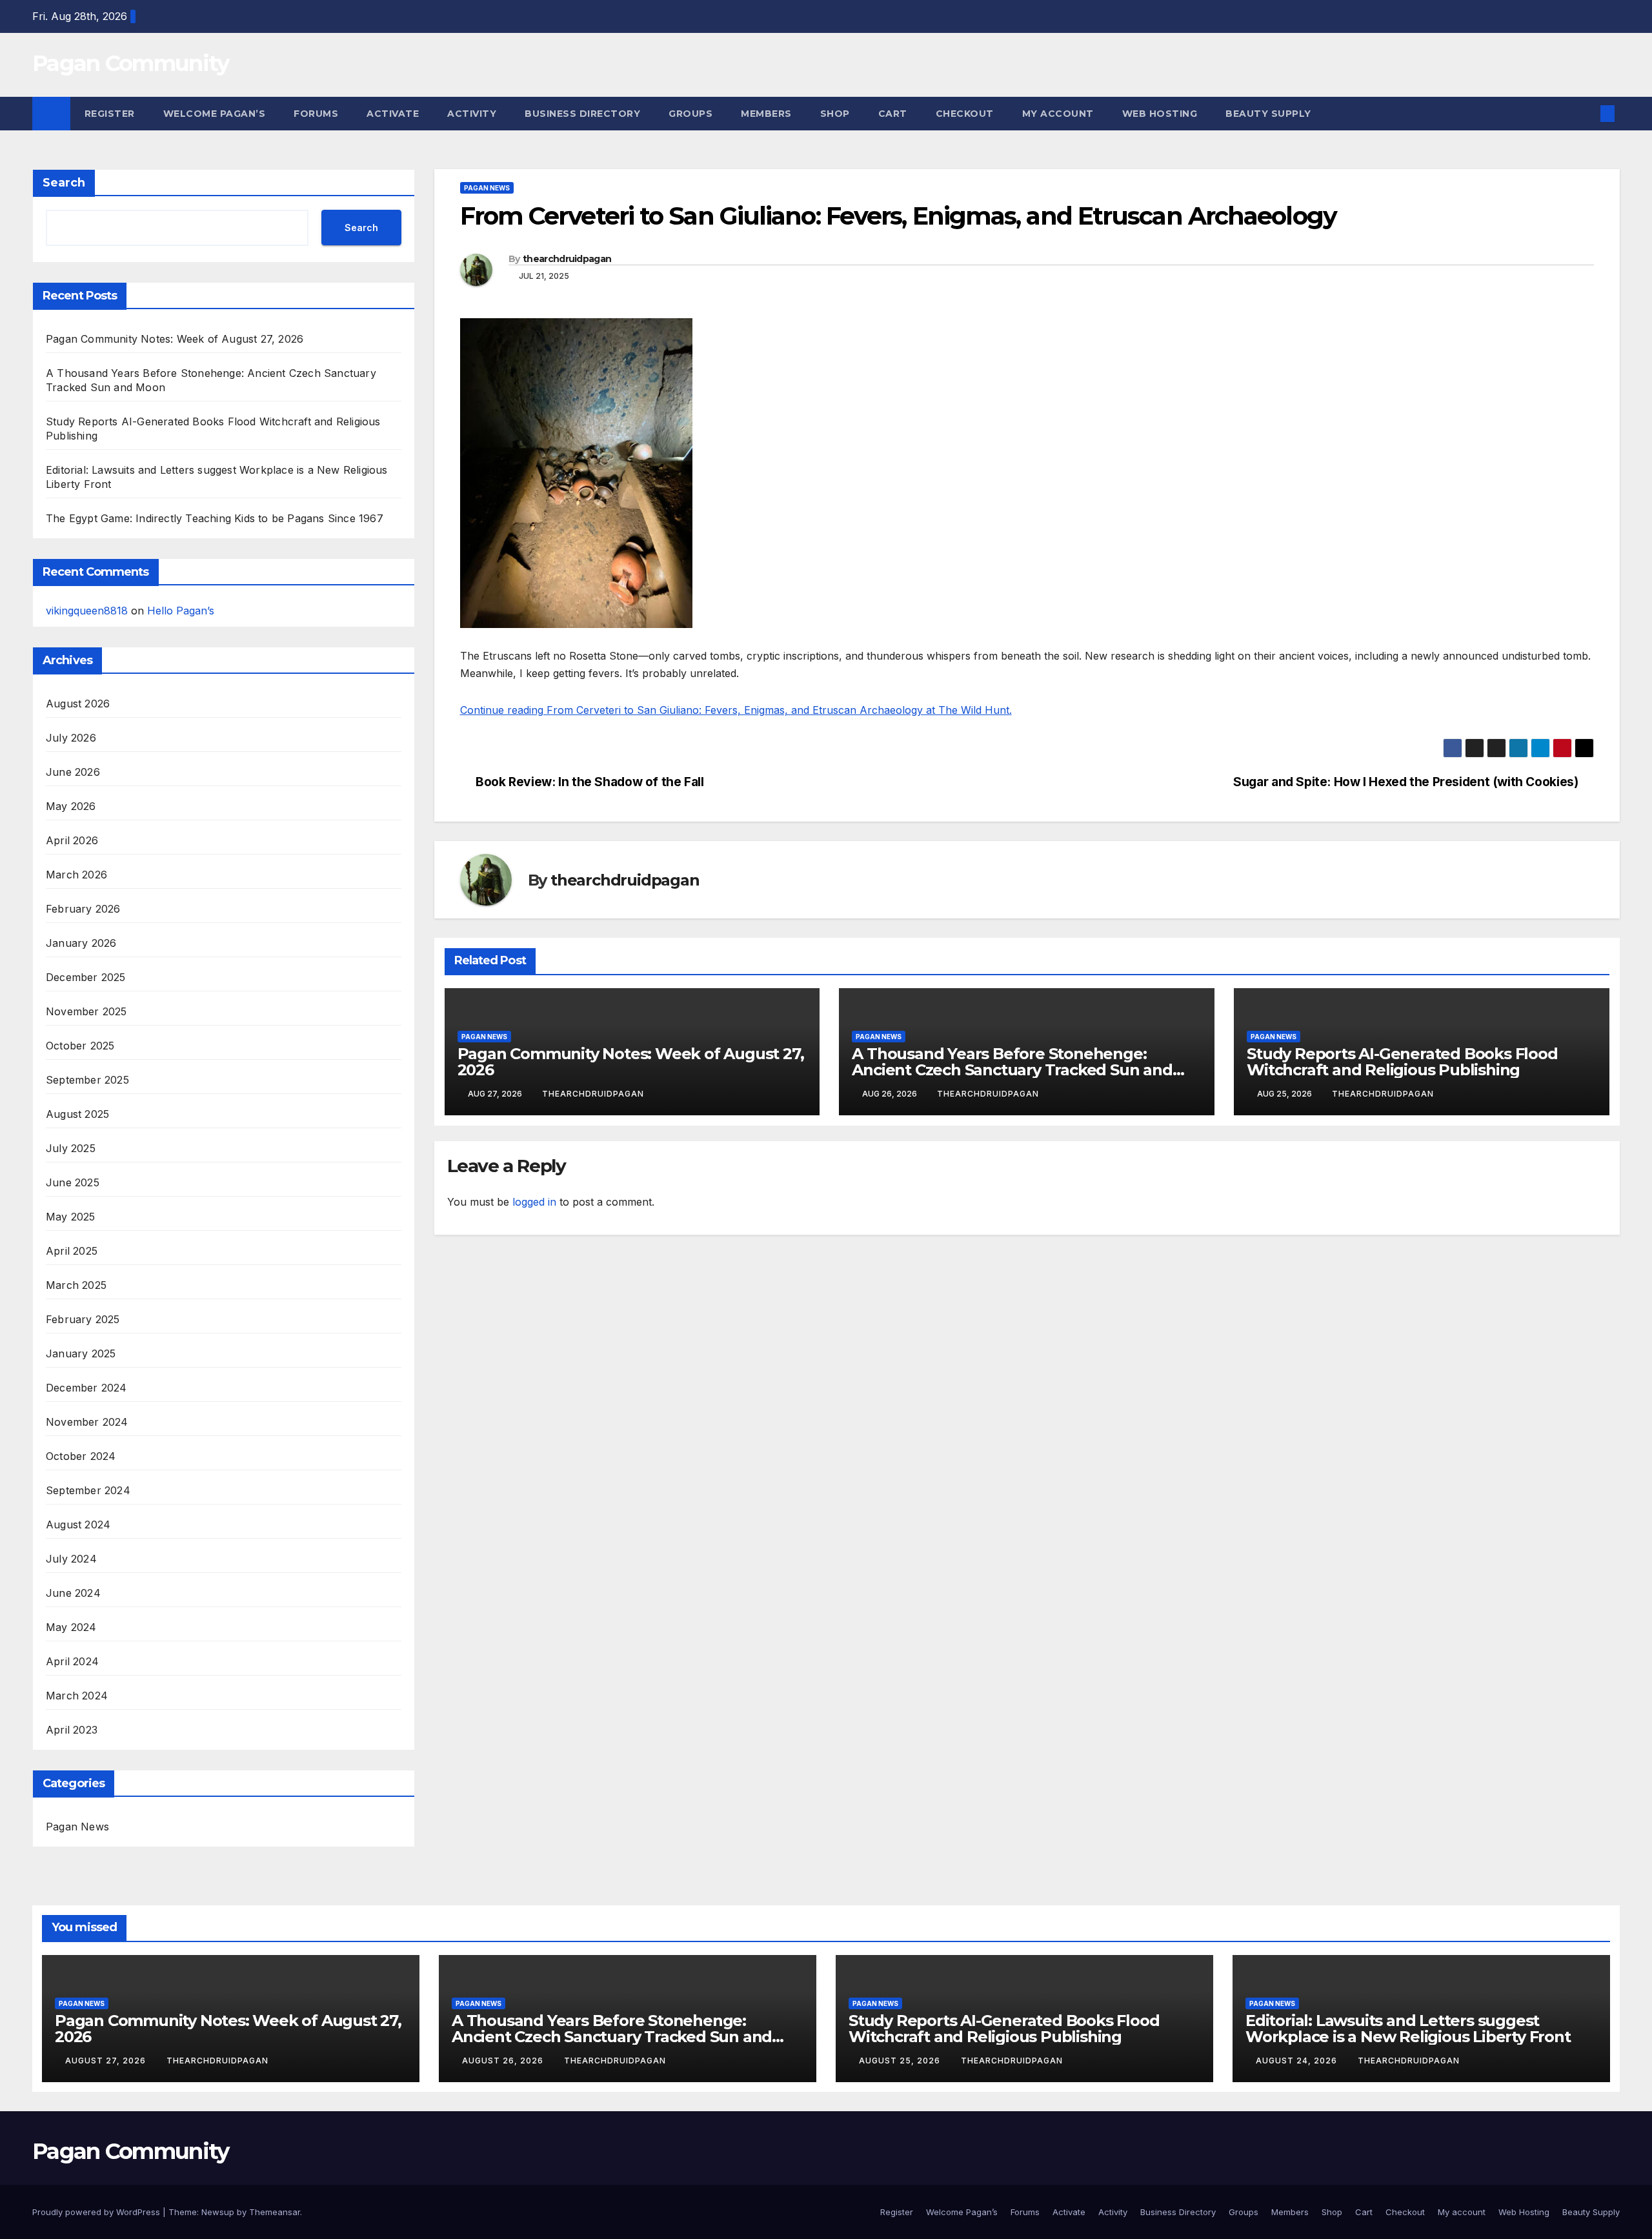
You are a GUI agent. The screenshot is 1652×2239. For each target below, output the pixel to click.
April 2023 (72, 1730)
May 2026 (71, 806)
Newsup (218, 2212)
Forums (316, 114)
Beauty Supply (1268, 114)
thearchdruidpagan (567, 259)
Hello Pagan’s (181, 611)
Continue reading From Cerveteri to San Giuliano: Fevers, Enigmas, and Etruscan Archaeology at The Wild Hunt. (736, 710)
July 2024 (71, 1559)
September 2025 (87, 1080)
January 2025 (81, 1353)
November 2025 (86, 1011)
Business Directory (582, 114)
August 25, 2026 (901, 2061)
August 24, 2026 (1298, 2061)
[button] (1586, 114)
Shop (835, 114)
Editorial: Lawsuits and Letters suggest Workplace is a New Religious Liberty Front (1408, 2029)
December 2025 (86, 977)
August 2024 (78, 1525)
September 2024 (88, 1490)
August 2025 (77, 1114)
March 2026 (76, 875)
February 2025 (83, 1319)
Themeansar (275, 2212)
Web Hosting (1160, 114)
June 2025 (73, 1182)
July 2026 (71, 738)
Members (766, 114)
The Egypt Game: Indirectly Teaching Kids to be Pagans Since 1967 (215, 518)
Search (64, 183)
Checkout (965, 114)
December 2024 (86, 1388)
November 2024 (87, 1422)
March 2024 (77, 1696)
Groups (690, 114)
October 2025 (80, 1046)
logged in (534, 1202)
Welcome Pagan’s (215, 114)
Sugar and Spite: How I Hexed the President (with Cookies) (1405, 782)
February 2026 (83, 909)
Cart (893, 114)
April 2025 (72, 1251)
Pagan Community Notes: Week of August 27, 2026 (175, 339)
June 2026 (73, 772)
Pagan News (77, 1827)
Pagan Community (131, 63)
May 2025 (71, 1217)
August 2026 (78, 704)
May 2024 (71, 1627)
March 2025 (76, 1285)
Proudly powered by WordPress (97, 2212)
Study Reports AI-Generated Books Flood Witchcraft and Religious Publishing (1402, 1062)
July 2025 (71, 1148)
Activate (393, 114)
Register (110, 114)
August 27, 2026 (107, 2061)
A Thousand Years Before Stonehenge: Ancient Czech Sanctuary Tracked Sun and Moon (1012, 1070)
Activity (472, 114)
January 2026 (81, 943)
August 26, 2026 (504, 2061)
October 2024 (81, 1456)
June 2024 (73, 1593)
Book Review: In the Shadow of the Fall (589, 782)
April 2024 (72, 1661)
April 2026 (72, 840)
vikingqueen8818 (87, 611)
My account (1058, 114)
